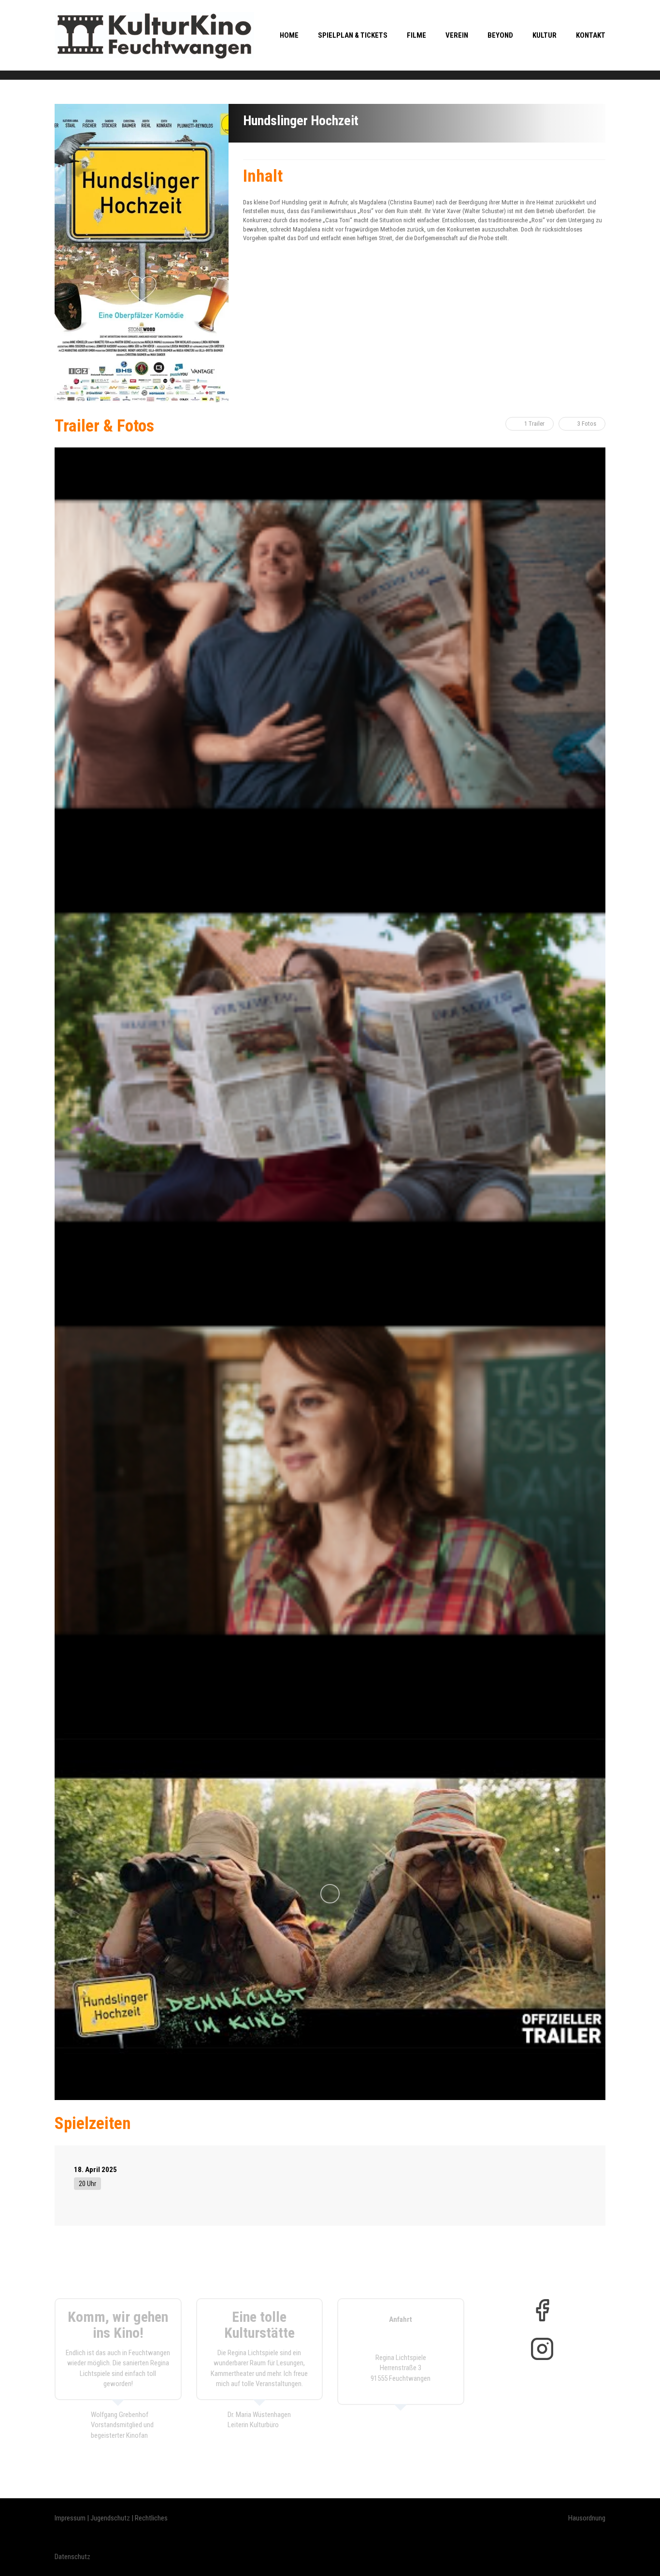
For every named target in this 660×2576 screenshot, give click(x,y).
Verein (457, 35)
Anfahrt (401, 2319)
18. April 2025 (95, 2170)
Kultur (545, 35)
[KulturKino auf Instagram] (542, 2349)
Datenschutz (72, 2557)
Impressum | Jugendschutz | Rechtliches (111, 2518)
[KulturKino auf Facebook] (542, 2310)
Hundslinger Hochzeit (301, 121)
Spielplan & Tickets (353, 35)
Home (289, 35)
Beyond (500, 35)
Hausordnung (587, 2518)
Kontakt (591, 35)
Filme (416, 35)
